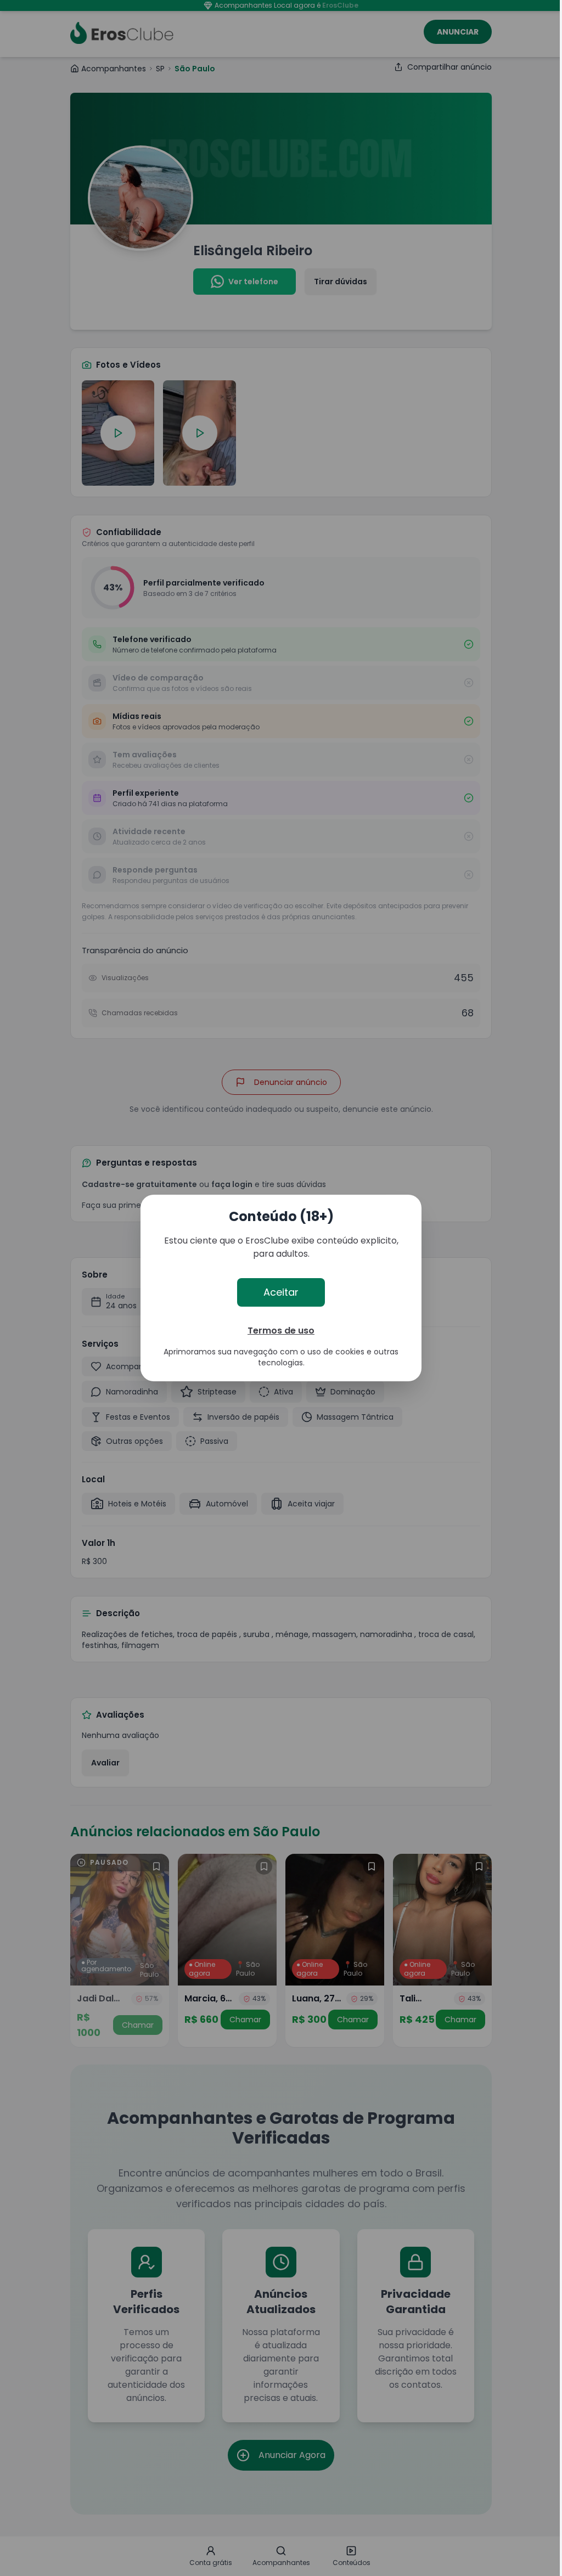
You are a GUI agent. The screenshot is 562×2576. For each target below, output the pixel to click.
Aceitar (281, 1292)
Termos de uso (281, 1331)
